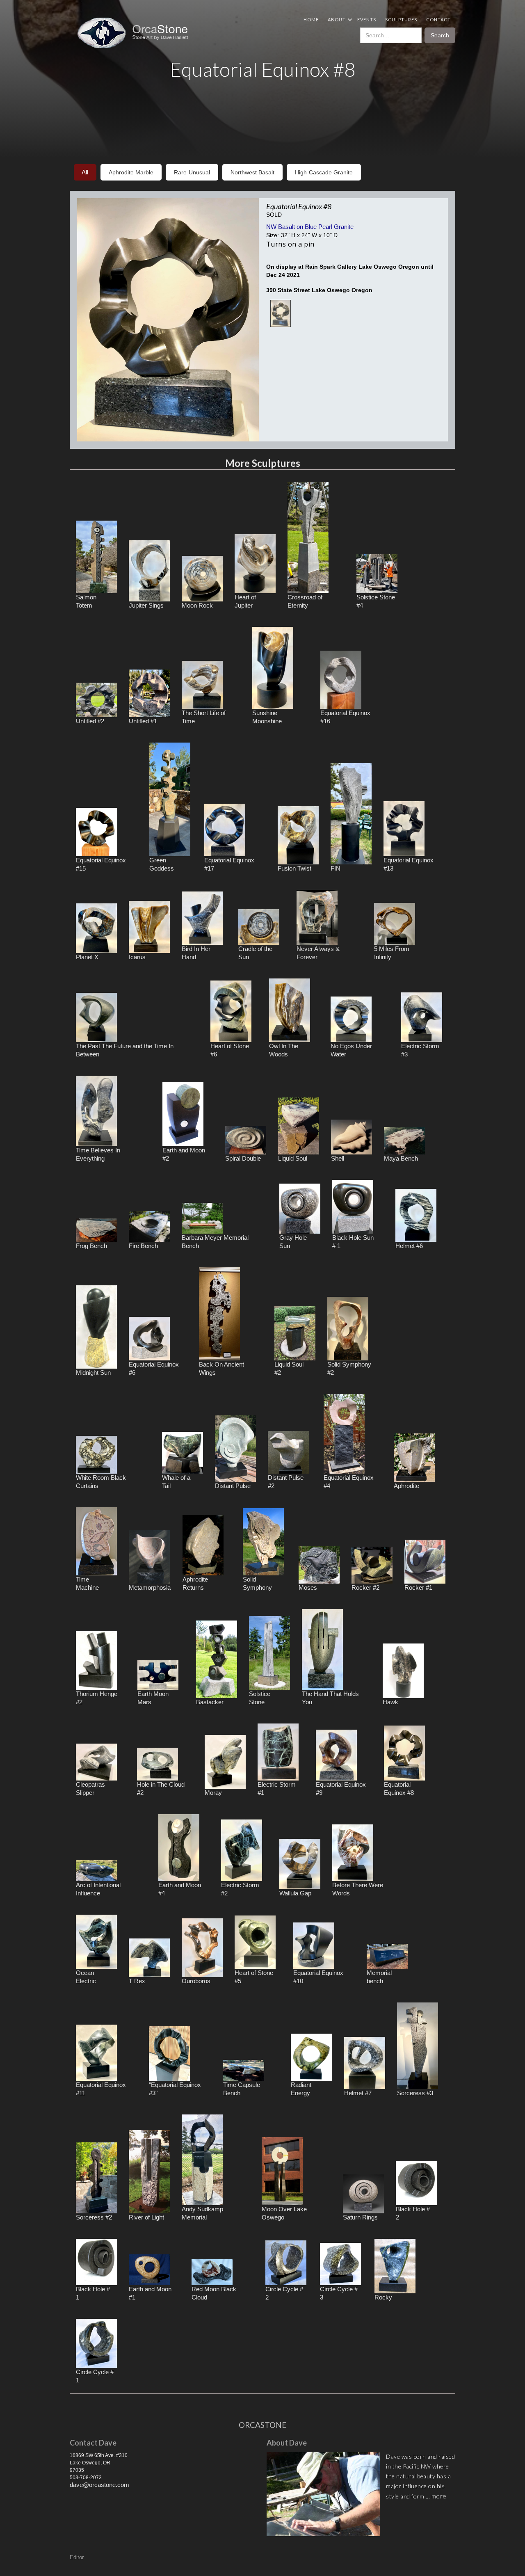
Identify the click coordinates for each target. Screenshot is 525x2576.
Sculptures (401, 19)
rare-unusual (192, 172)
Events (367, 19)
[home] (136, 33)
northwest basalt (252, 172)
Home (311, 19)
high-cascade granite (324, 172)
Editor (77, 2557)
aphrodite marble (131, 172)
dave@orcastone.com (99, 2485)
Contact (438, 19)
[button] (338, 19)
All (85, 172)
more (439, 2496)
